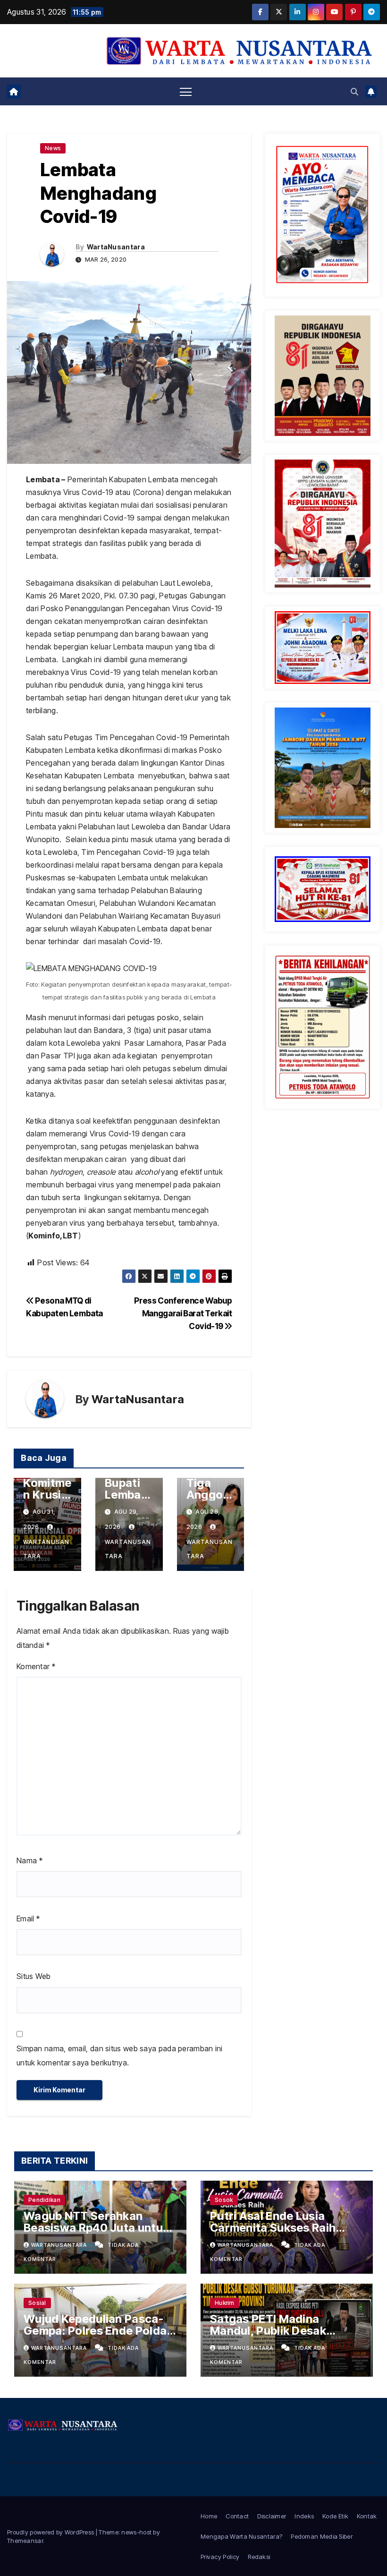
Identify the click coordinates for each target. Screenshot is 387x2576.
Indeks (304, 2516)
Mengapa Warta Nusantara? (241, 2536)
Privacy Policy (220, 2557)
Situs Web (34, 1976)
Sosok (224, 2200)
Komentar (36, 1666)
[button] (354, 92)
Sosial (37, 2303)
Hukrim (225, 2303)
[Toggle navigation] (186, 91)
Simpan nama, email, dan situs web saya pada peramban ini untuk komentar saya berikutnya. (120, 2056)
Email (28, 1919)
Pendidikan (44, 2200)
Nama (29, 1860)
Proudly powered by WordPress (51, 2532)
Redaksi (259, 2557)
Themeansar (25, 2541)
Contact (237, 2516)
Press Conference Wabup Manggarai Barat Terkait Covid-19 (183, 1313)
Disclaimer (272, 2516)
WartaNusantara (116, 247)
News (53, 148)
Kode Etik (335, 2516)
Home (209, 2516)
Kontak (367, 2516)
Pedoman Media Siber (322, 2536)
